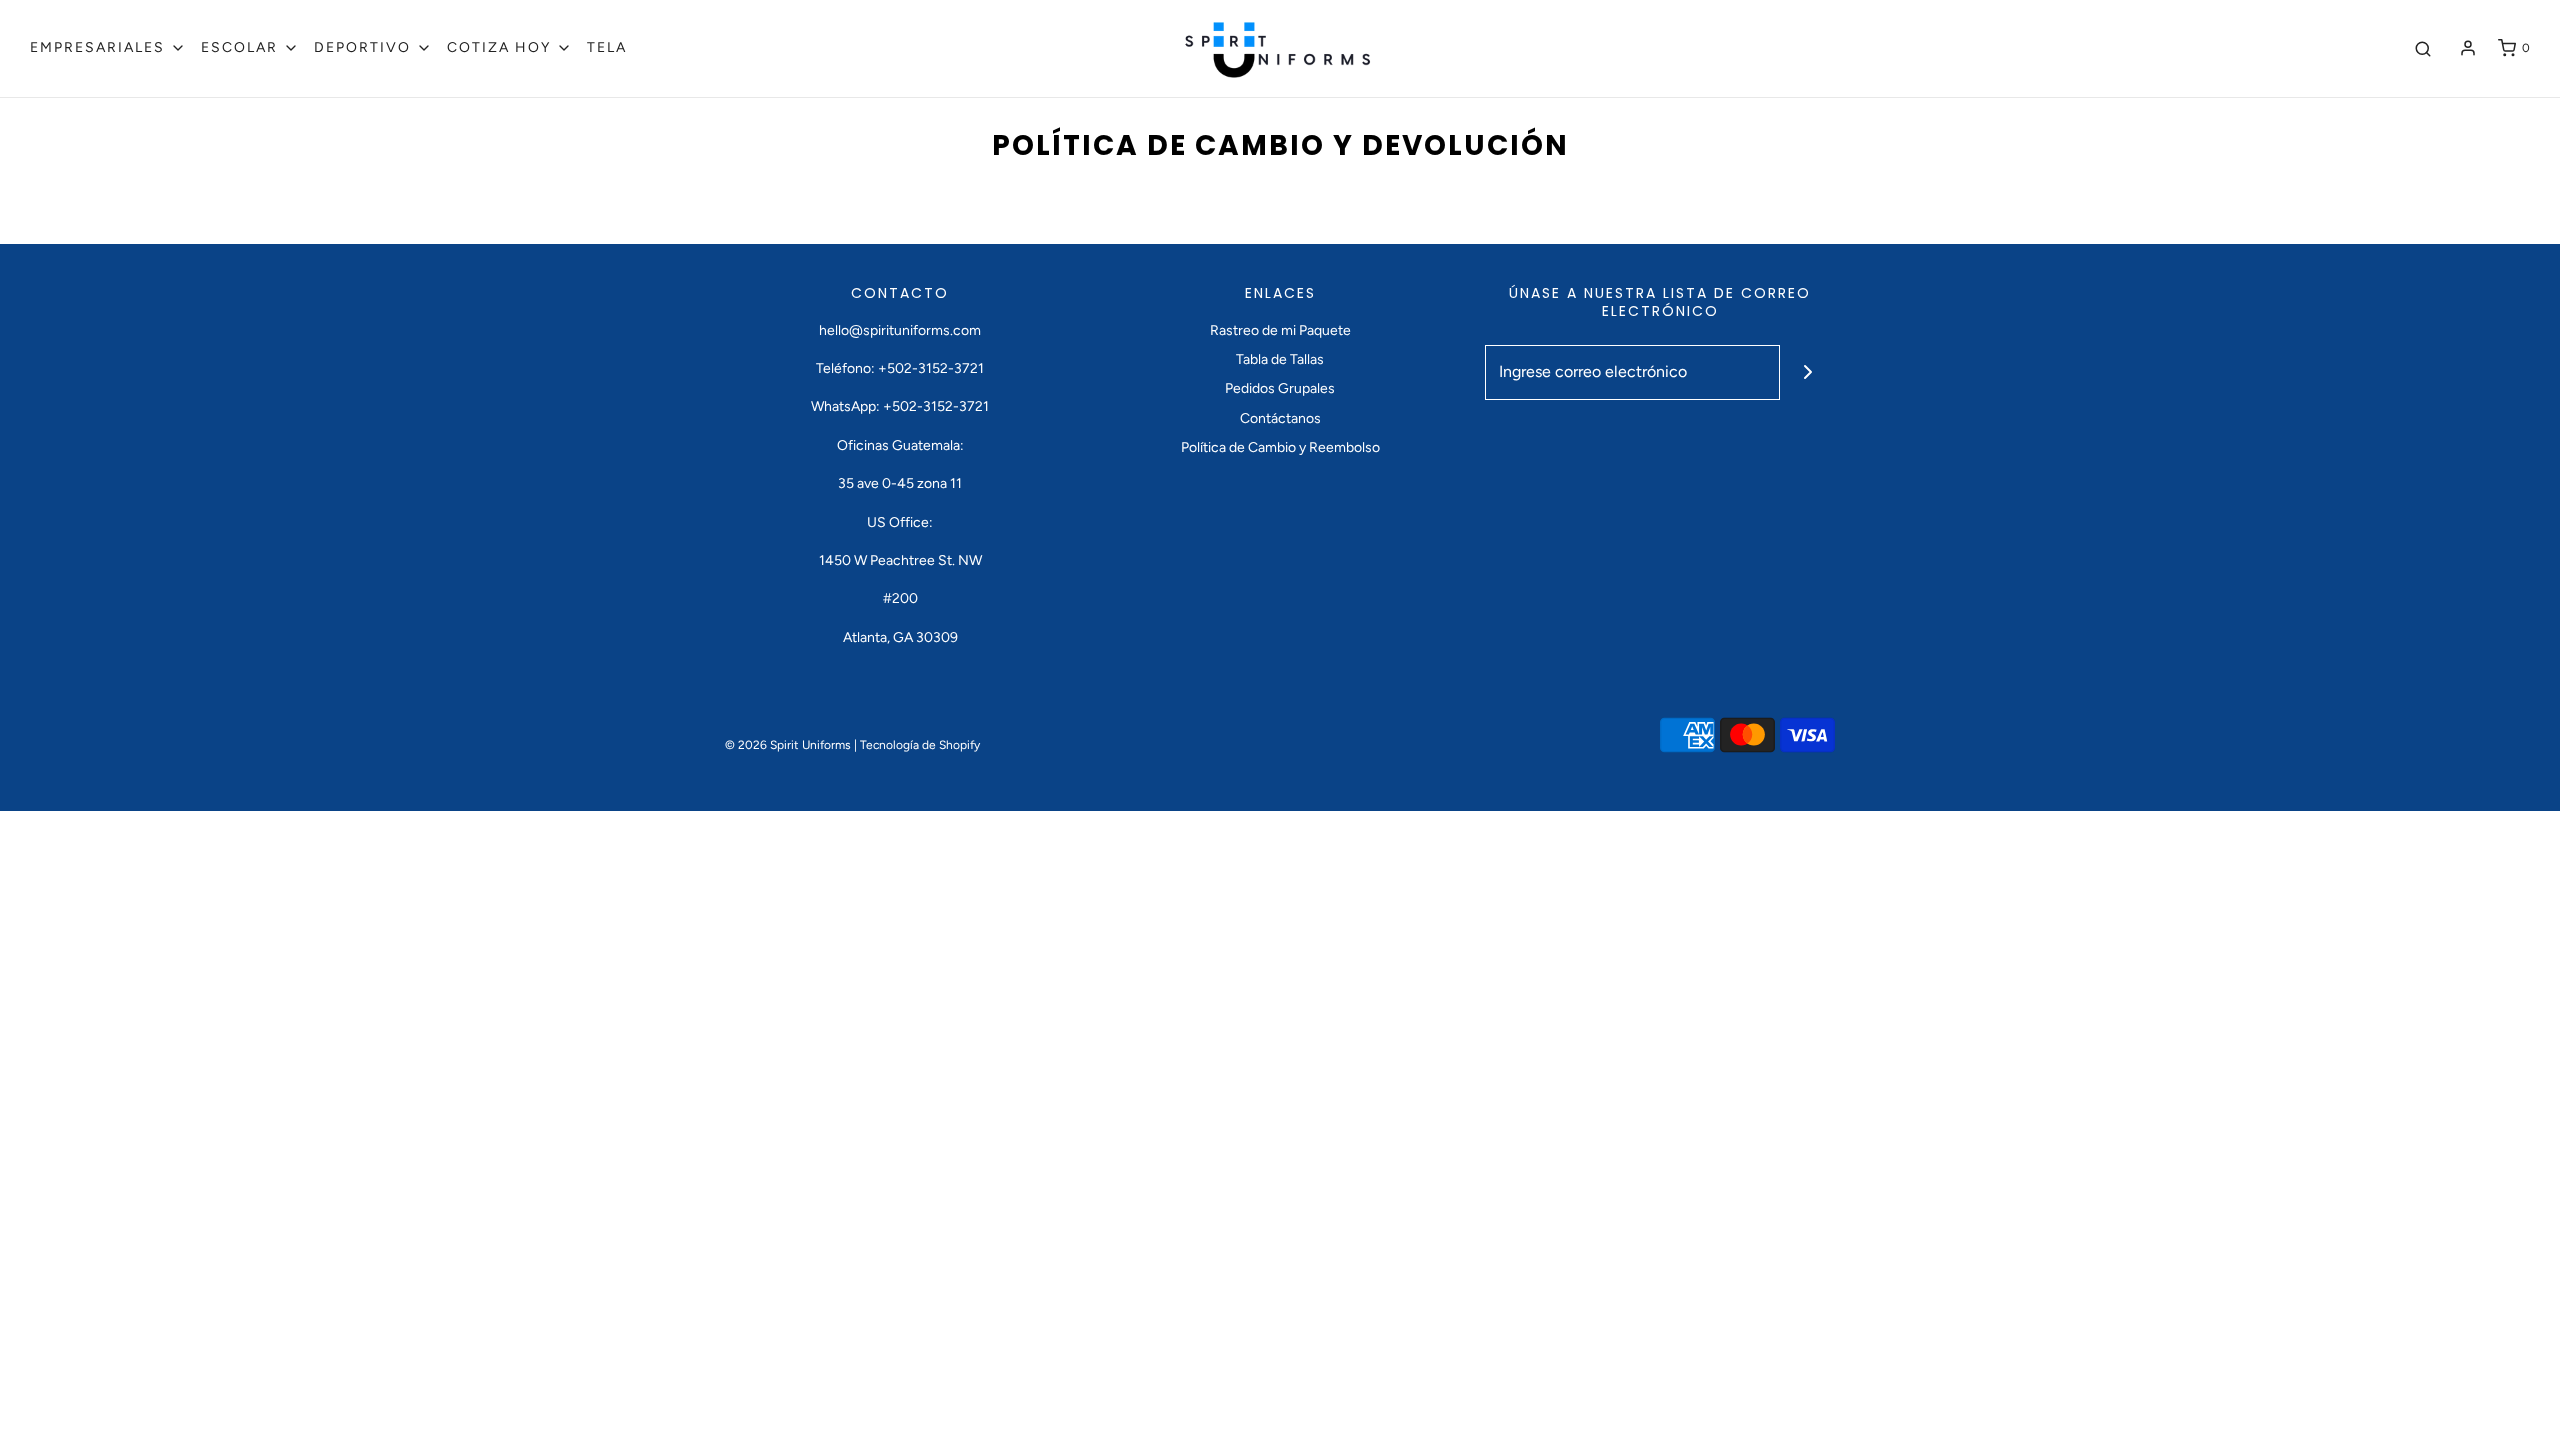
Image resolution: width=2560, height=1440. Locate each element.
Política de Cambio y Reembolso (1280, 447)
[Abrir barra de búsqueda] (2423, 48)
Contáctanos (1280, 418)
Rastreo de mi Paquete (1280, 330)
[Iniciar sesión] (2468, 48)
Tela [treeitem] (607, 47)
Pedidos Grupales (1280, 388)
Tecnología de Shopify (920, 745)
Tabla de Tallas (1280, 359)
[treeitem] (108, 48)
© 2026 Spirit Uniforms (788, 745)
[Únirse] (1807, 372)
